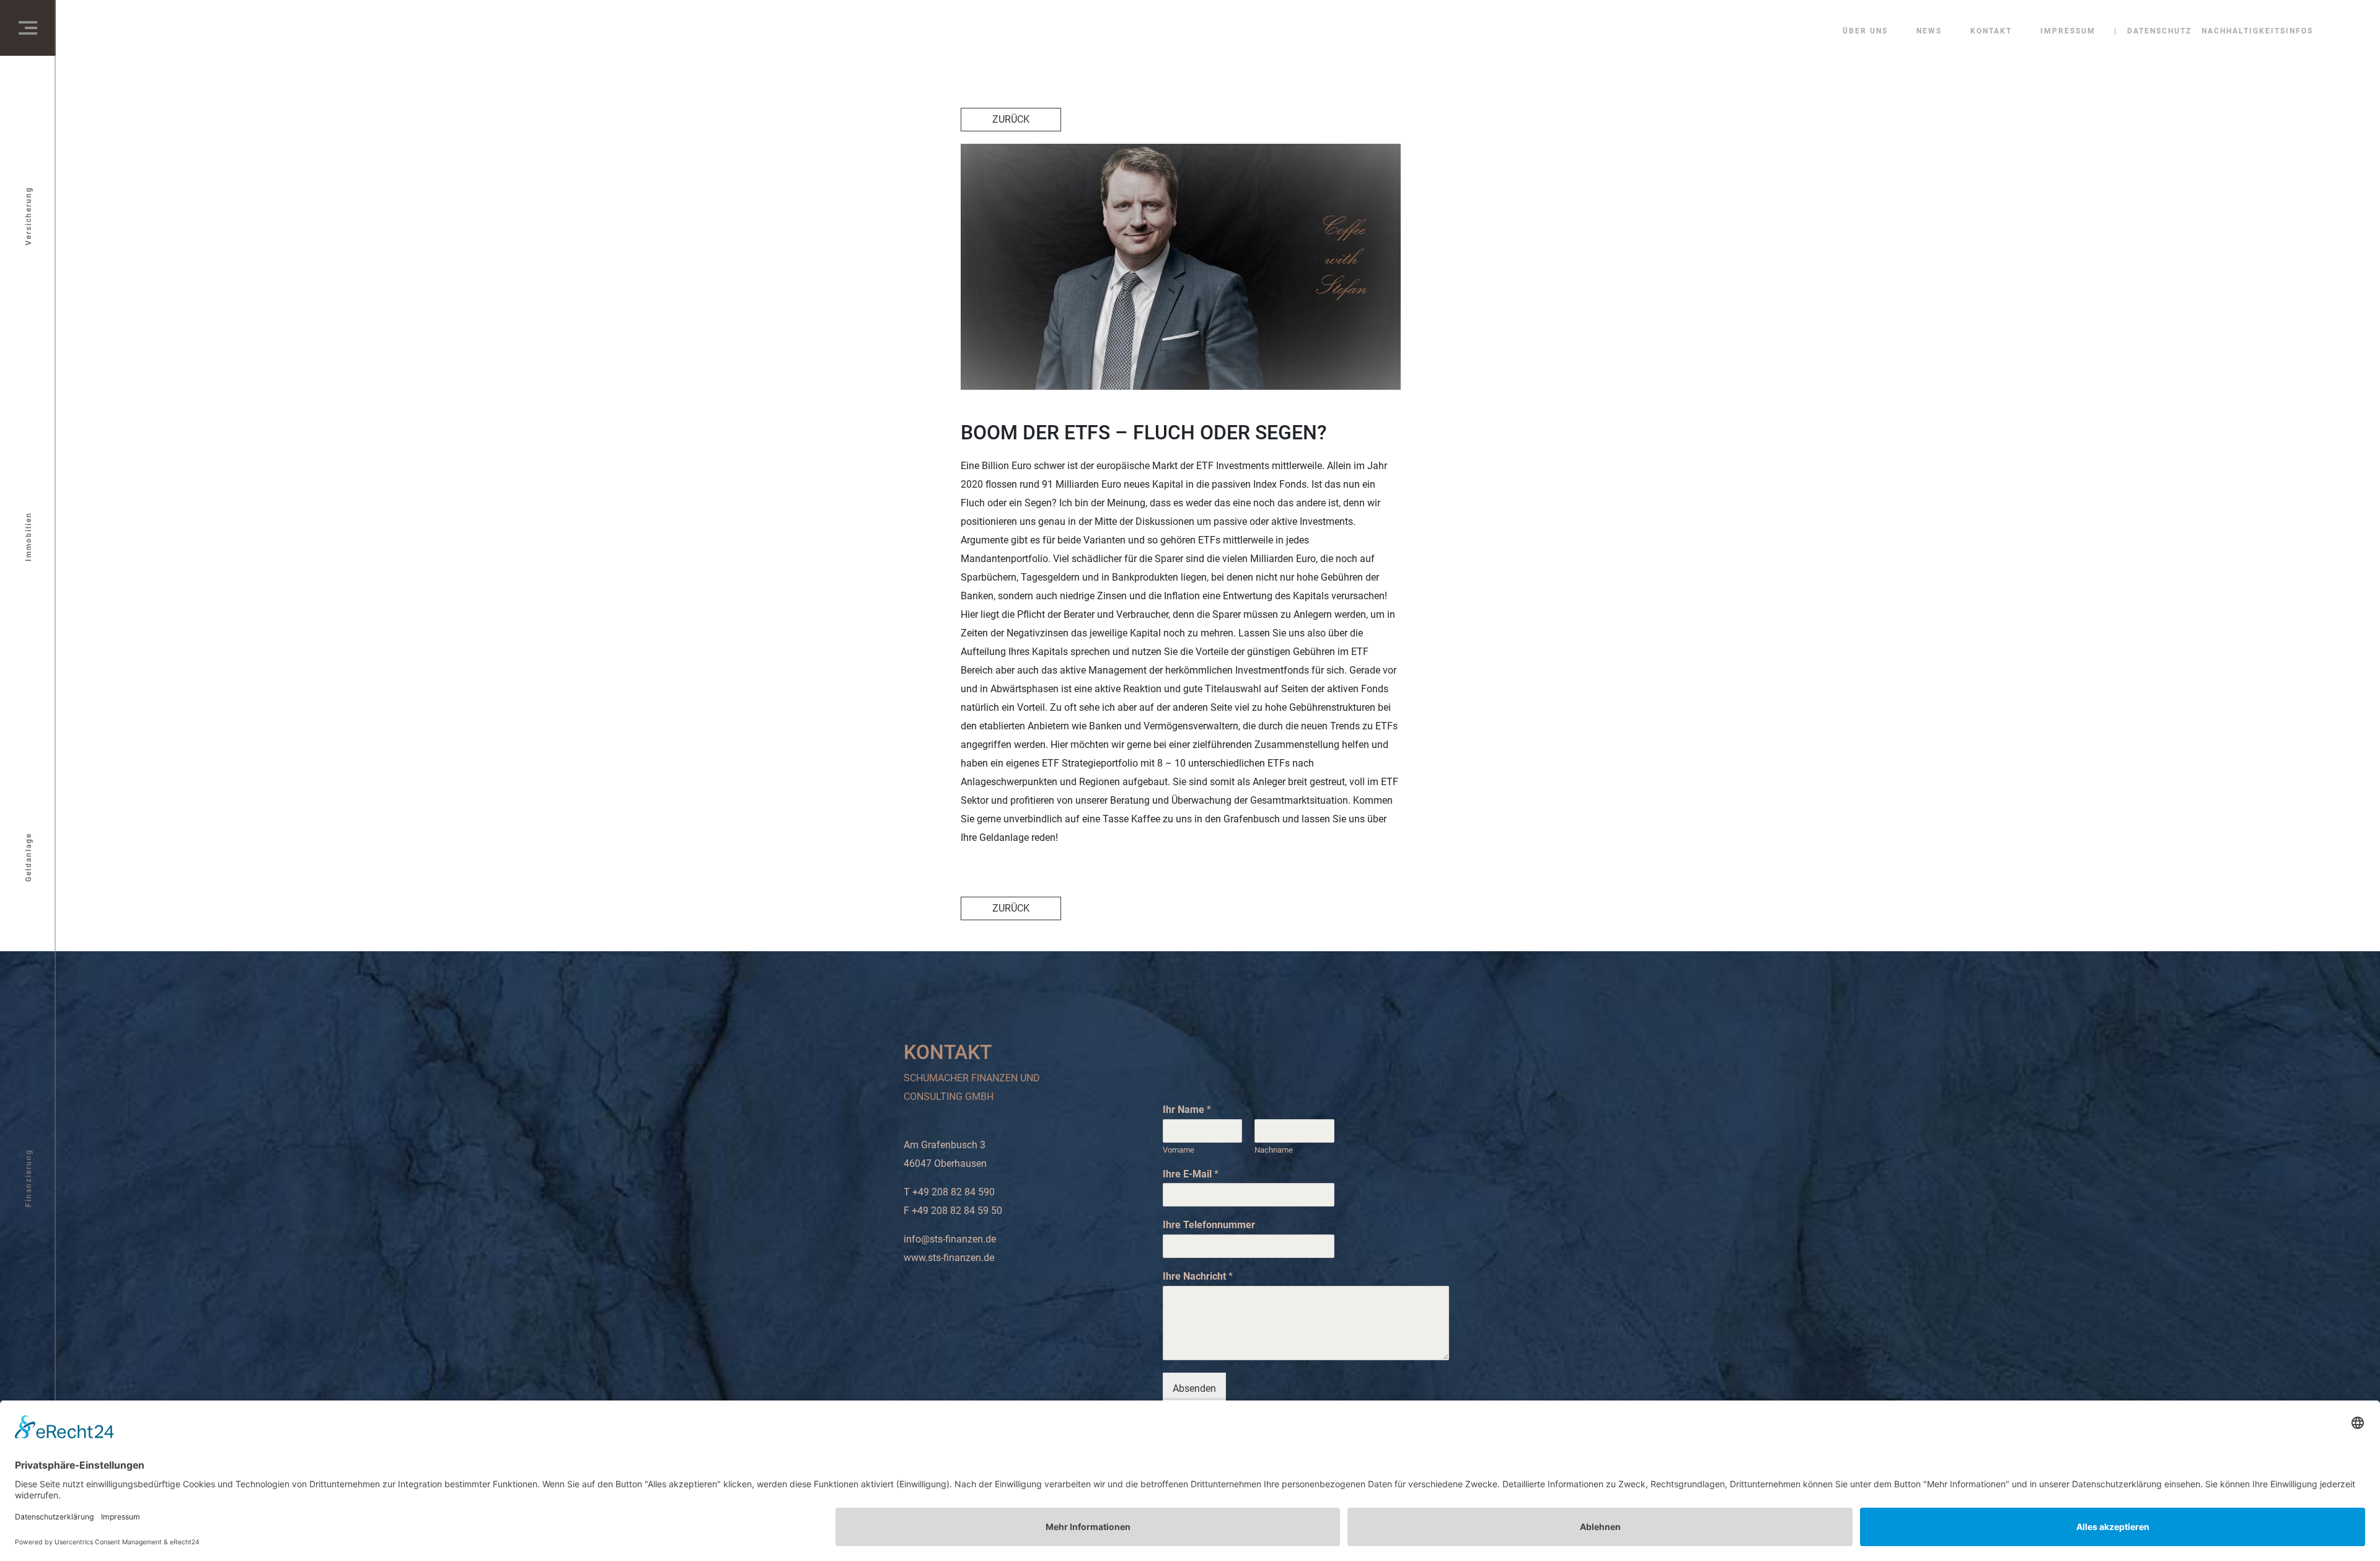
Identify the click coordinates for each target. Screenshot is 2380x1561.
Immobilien (29, 537)
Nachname (1274, 1150)
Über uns (1865, 31)
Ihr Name (1187, 1110)
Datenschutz (2159, 31)
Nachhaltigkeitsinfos (2257, 31)
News (1929, 31)
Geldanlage (29, 857)
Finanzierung (29, 1178)
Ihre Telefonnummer (1209, 1225)
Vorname (1179, 1150)
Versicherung (29, 216)
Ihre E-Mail (1191, 1174)
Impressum (2068, 31)
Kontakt (1991, 31)
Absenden (1194, 1388)
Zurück (1011, 119)
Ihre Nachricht (1198, 1276)
